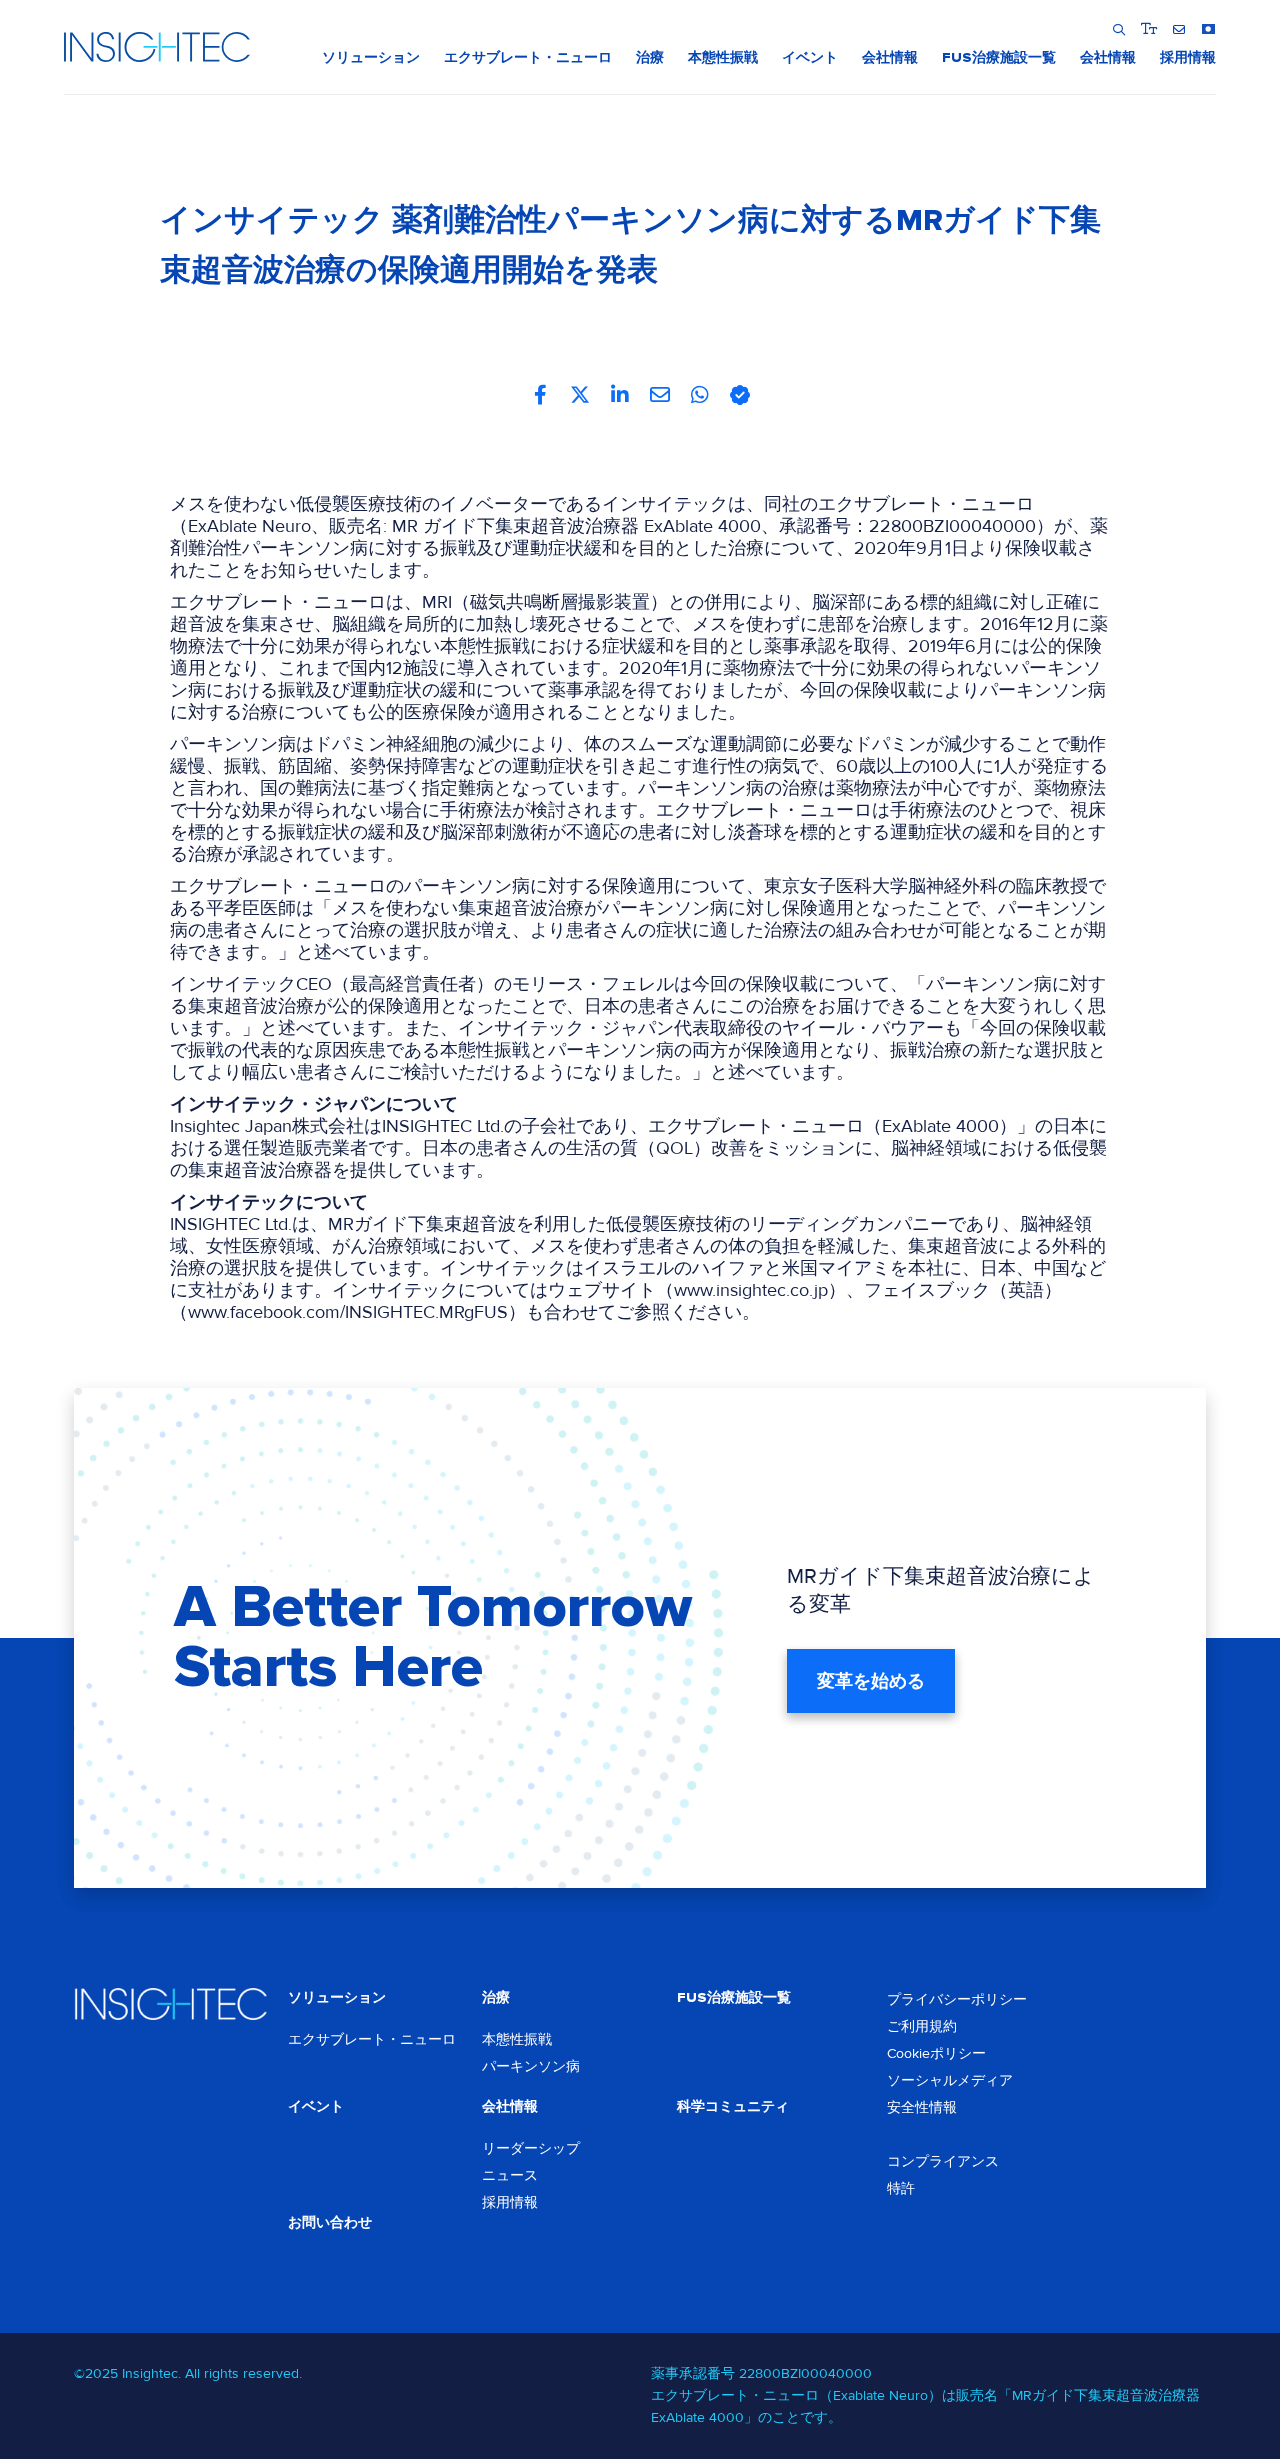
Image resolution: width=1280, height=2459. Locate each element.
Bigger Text (1148, 29)
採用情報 (510, 2202)
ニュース (510, 2175)
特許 (901, 2188)
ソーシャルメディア (950, 2080)
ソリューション (337, 1997)
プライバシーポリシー (957, 1999)
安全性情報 (922, 2107)
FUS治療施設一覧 (734, 1997)
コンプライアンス (943, 2161)
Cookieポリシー (936, 2053)
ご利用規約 (922, 2026)
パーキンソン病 (531, 2066)
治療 (496, 1997)
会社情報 (510, 2106)
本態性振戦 (517, 2039)
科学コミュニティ (733, 2106)
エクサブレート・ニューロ (372, 2039)
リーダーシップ (531, 2148)
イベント (316, 2106)
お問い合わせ (330, 2222)
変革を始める (871, 1681)
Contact (1178, 29)
